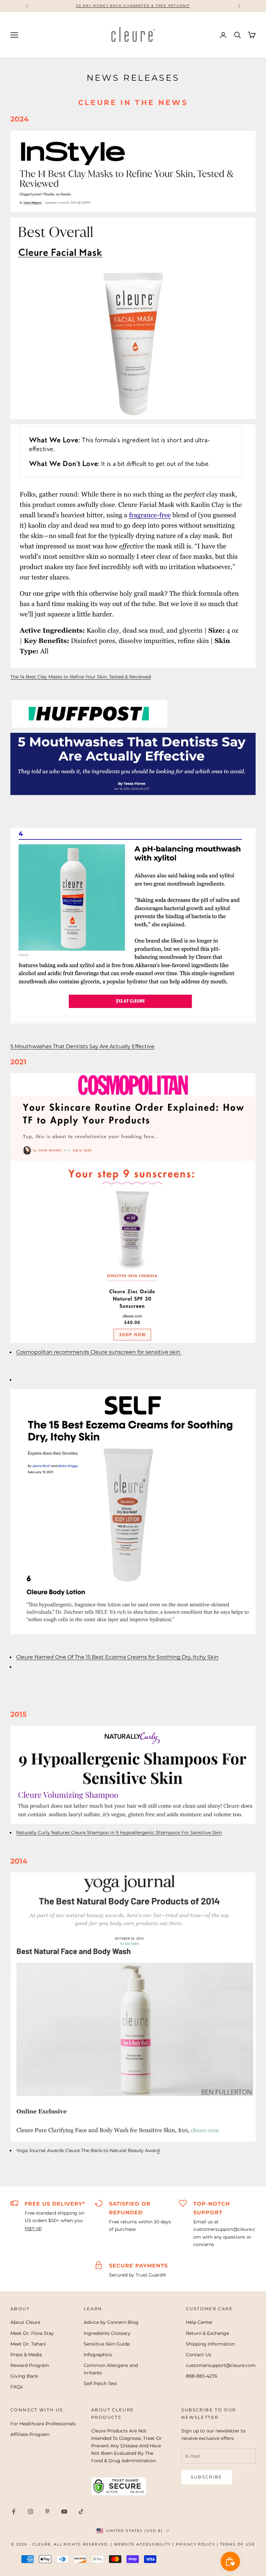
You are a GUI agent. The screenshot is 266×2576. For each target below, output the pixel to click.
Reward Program (30, 2365)
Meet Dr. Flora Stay (32, 2333)
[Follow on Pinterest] (47, 2512)
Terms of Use (237, 2544)
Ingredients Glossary (107, 2333)
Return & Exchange (207, 2333)
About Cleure (25, 2322)
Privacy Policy (196, 2544)
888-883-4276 (202, 2376)
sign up (33, 2228)
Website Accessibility (142, 2544)
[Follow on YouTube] (64, 2512)
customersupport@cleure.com (221, 2365)
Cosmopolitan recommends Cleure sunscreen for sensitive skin (99, 1352)
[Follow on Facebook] (14, 2512)
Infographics (98, 2355)
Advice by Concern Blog (111, 2322)
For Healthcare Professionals (43, 2424)
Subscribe (207, 2477)
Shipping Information (210, 2344)
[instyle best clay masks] (133, 171)
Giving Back (24, 2376)
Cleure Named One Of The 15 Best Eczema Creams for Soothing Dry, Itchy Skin (117, 1657)
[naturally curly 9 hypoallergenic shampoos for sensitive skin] (133, 1774)
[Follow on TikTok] (81, 2512)
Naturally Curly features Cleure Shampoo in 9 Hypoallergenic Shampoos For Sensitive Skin (119, 1832)
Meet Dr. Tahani (28, 2344)
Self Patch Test (100, 2383)
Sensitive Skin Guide (107, 2344)
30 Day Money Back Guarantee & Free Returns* (133, 6)
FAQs (17, 2387)
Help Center (199, 2322)
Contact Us (199, 2355)
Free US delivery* (55, 2204)
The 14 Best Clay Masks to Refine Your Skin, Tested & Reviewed (81, 677)
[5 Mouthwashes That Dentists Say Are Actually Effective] (133, 764)
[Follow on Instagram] (30, 2512)
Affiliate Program (30, 2434)
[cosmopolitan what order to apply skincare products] (133, 1207)
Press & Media (26, 2355)
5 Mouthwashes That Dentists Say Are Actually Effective (82, 1046)
